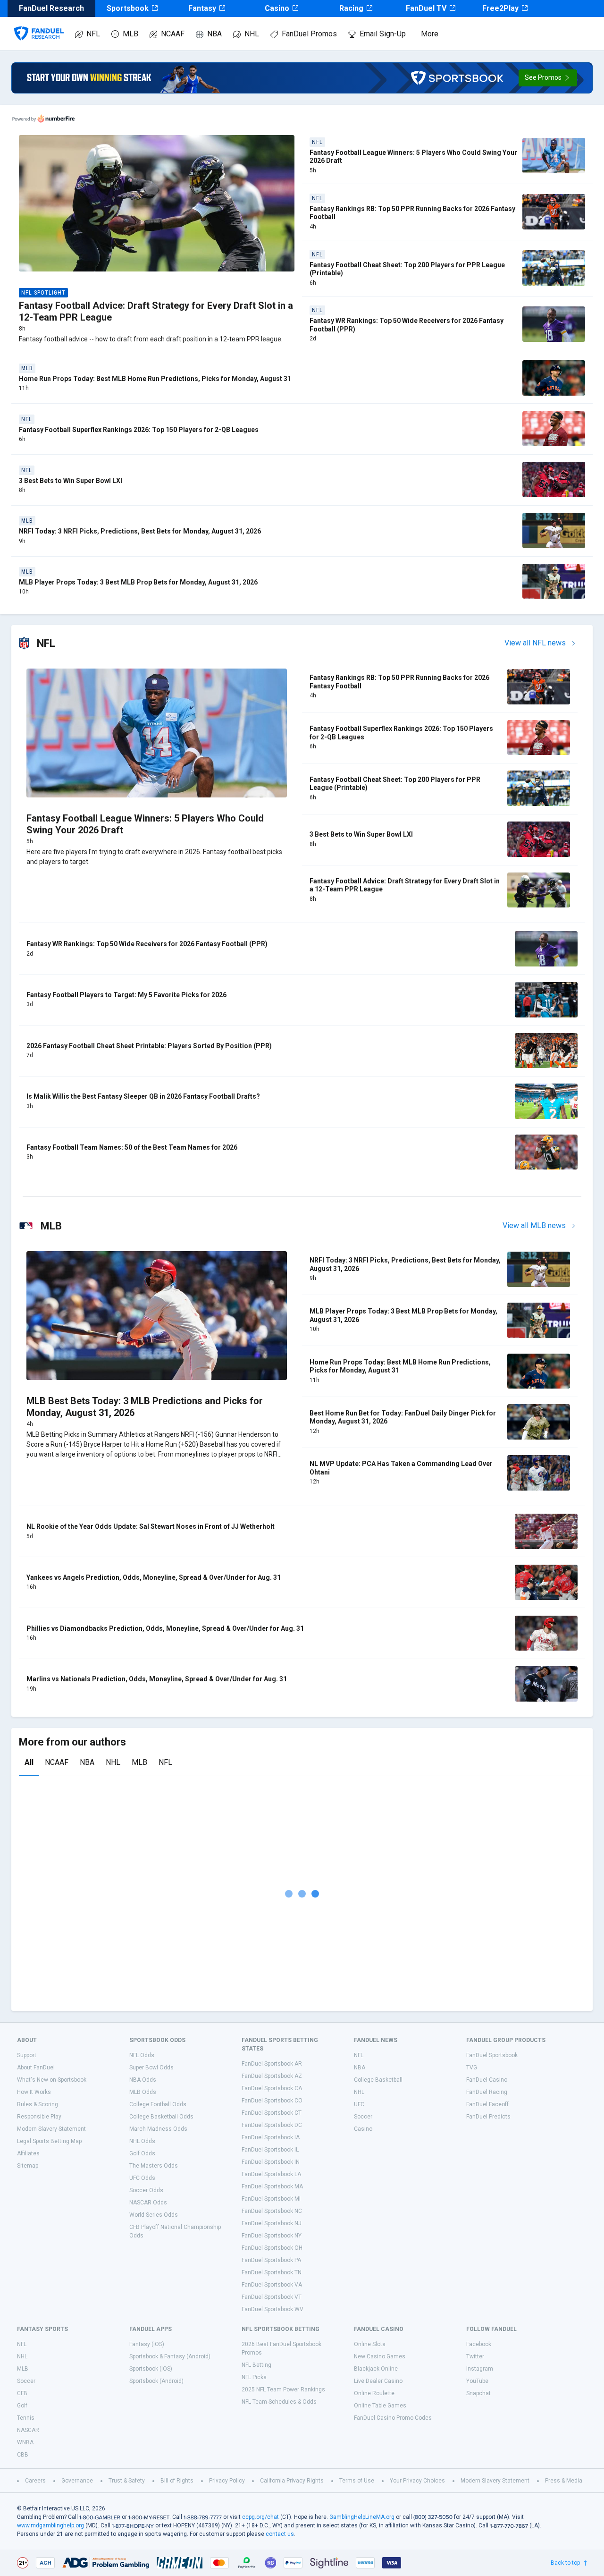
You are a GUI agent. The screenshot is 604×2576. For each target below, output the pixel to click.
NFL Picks (254, 2377)
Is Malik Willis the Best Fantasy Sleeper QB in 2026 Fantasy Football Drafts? (143, 1096)
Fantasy (202, 8)
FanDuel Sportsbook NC (272, 2211)
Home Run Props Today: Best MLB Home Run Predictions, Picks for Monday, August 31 (155, 379)
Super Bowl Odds (151, 2068)
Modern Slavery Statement (51, 2129)
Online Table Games (380, 2406)
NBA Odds (143, 2080)
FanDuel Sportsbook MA (272, 2186)
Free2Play (500, 8)
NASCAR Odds (148, 2203)
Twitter (475, 2356)
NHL (252, 34)
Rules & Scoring (38, 2104)
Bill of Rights (177, 2481)
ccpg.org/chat (260, 2517)
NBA (214, 34)
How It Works (34, 2092)
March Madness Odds (158, 2129)
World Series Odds (154, 2215)
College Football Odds (158, 2104)
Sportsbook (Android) (156, 2381)
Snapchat (478, 2393)
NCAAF (173, 34)
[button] (548, 78)
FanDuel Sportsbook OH (272, 2248)
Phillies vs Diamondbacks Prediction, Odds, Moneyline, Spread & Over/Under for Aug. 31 (165, 1628)
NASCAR (28, 2430)
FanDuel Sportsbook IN (271, 2162)
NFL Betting (256, 2365)
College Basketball (378, 2080)
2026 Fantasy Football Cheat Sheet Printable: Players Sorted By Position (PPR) (149, 1046)
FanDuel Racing (487, 2092)
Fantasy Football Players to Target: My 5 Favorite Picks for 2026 (126, 995)
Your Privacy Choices (417, 2481)
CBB (23, 2455)
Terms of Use (357, 2481)
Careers (35, 2481)
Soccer (363, 2117)
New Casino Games (380, 2356)
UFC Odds (142, 2178)
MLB (130, 34)
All (29, 1762)
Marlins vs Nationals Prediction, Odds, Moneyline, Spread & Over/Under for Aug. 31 (157, 1679)
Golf (22, 2406)
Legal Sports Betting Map (49, 2141)
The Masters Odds (154, 2166)
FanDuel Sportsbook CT (272, 2113)
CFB (22, 2393)
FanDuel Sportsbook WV (273, 2309)
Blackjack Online (376, 2369)
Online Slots (370, 2344)
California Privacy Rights (292, 2481)
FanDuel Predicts (488, 2117)
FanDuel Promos (309, 34)
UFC (359, 2104)
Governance (77, 2481)
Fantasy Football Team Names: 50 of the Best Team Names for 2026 (132, 1147)
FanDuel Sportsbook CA (272, 2088)
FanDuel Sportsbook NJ (272, 2223)
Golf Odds (142, 2153)
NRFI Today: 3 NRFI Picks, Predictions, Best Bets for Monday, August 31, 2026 (140, 531)
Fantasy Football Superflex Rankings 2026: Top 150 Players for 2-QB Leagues (139, 430)
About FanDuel (36, 2068)
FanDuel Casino (487, 2080)
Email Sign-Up (383, 34)
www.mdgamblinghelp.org (50, 2525)
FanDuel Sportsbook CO (272, 2101)
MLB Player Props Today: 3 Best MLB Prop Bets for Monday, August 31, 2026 (138, 582)
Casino (277, 8)
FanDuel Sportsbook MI (271, 2199)
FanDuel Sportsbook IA (271, 2137)
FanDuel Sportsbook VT (272, 2297)
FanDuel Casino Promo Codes (393, 2418)
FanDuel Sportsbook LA (271, 2174)
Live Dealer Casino (378, 2381)
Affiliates (28, 2153)
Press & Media (564, 2481)
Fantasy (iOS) (147, 2344)
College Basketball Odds (161, 2117)
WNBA (25, 2442)
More (430, 34)
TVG (472, 2068)
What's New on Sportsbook (52, 2080)
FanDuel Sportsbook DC (272, 2125)
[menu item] (39, 24)
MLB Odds (143, 2092)
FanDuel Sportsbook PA (271, 2260)
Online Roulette (374, 2393)
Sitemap (28, 2166)
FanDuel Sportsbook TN (272, 2272)
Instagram (480, 2369)
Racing (351, 8)
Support (27, 2055)
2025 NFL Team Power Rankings (283, 2390)
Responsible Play (39, 2117)
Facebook (479, 2344)
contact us (280, 2534)
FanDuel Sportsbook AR (272, 2064)
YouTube (477, 2381)
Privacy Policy (227, 2481)
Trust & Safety (127, 2481)
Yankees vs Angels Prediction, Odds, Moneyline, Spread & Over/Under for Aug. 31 (154, 1577)
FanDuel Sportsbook (492, 2055)
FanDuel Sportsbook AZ (272, 2076)
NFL (93, 34)
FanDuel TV (426, 8)
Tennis (26, 2418)
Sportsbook (128, 8)
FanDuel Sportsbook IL (270, 2150)
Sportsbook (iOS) (151, 2369)
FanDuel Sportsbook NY (272, 2236)
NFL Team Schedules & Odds (279, 2402)
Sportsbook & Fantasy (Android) (170, 2356)
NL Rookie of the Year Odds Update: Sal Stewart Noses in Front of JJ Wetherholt (151, 1526)
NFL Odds (142, 2055)
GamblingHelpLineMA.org (362, 2517)
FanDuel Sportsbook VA (272, 2285)
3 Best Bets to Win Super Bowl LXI (71, 481)
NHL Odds (142, 2141)
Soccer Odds (146, 2190)
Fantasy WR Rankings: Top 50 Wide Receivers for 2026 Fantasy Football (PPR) (147, 944)
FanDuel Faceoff (487, 2104)
